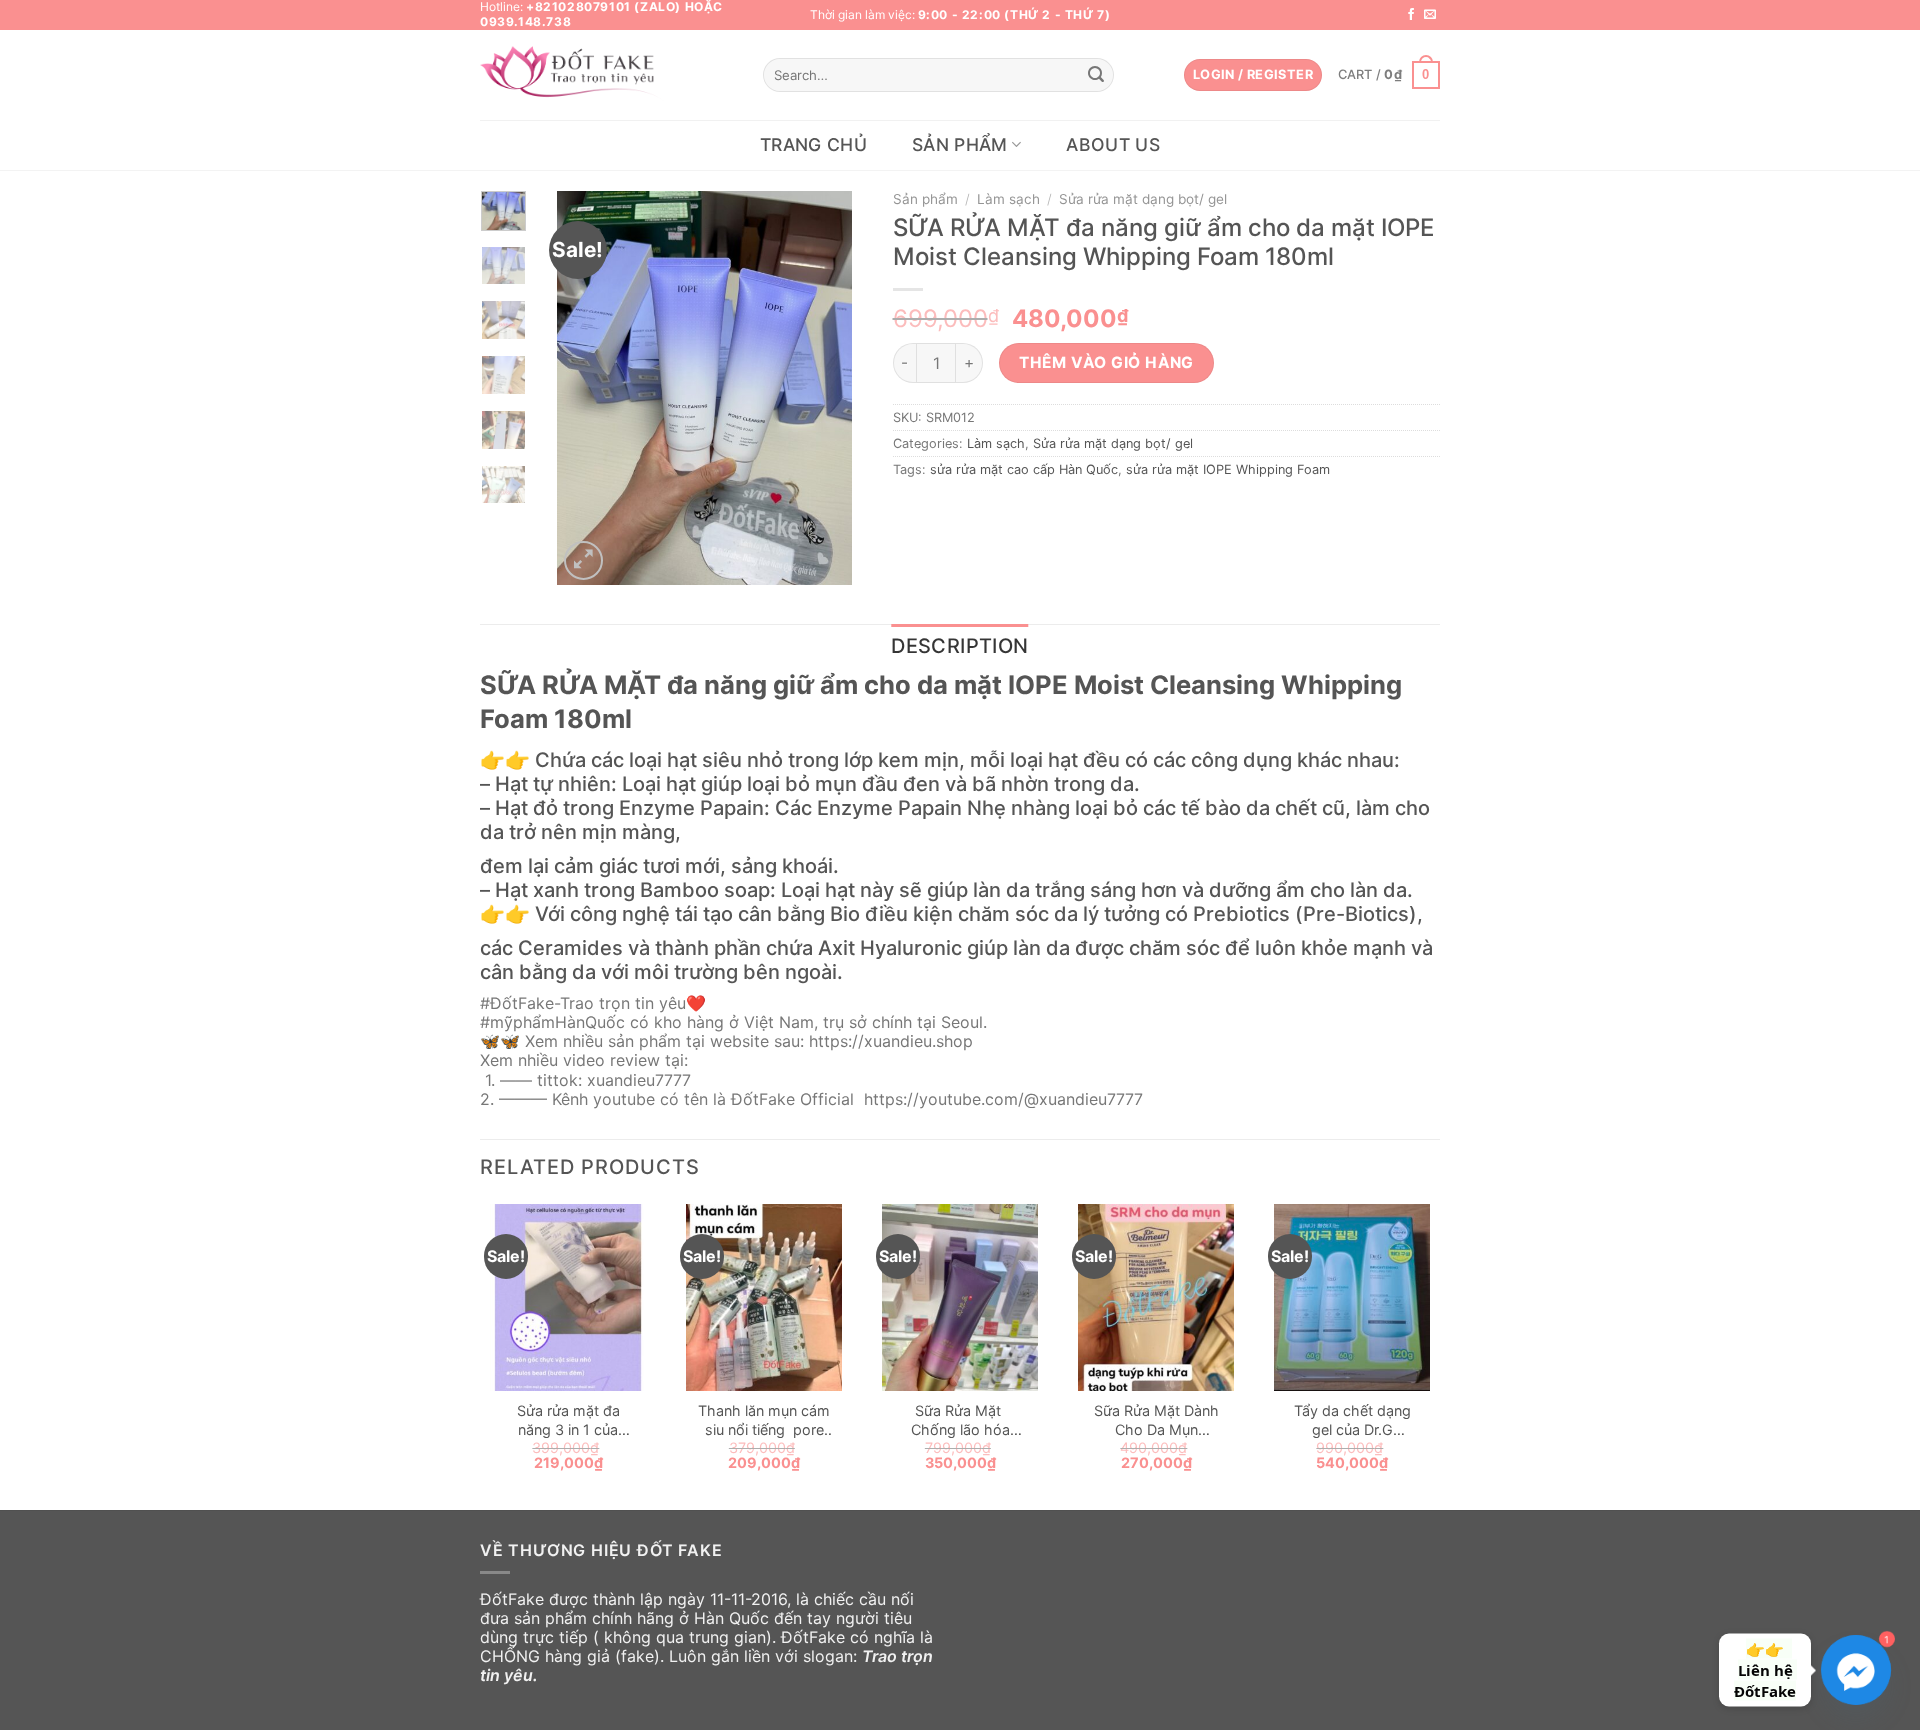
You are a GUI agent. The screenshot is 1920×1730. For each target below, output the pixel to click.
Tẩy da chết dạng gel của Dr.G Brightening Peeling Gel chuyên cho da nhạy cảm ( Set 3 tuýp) (1352, 1420)
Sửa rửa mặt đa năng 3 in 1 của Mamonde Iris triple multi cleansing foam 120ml (568, 1420)
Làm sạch (1008, 199)
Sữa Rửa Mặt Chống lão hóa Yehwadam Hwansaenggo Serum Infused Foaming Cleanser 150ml (960, 1420)
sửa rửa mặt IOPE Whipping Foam (1228, 469)
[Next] (821, 388)
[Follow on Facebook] (1411, 15)
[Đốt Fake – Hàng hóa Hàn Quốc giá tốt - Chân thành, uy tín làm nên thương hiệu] (574, 75)
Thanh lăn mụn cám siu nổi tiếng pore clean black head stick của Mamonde (764, 1420)
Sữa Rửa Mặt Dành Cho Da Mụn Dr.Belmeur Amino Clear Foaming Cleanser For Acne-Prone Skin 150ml (1156, 1420)
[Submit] (1096, 75)
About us (1113, 144)
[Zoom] (583, 560)
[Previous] (588, 388)
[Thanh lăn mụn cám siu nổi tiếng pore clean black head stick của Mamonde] (764, 1297)
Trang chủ (813, 144)
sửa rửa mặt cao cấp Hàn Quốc (1024, 469)
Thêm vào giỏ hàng (1106, 362)
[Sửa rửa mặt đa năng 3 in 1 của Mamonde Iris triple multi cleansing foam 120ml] (568, 1297)
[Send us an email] (1430, 15)
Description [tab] (959, 646)
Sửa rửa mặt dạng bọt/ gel (1143, 199)
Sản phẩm (960, 144)
